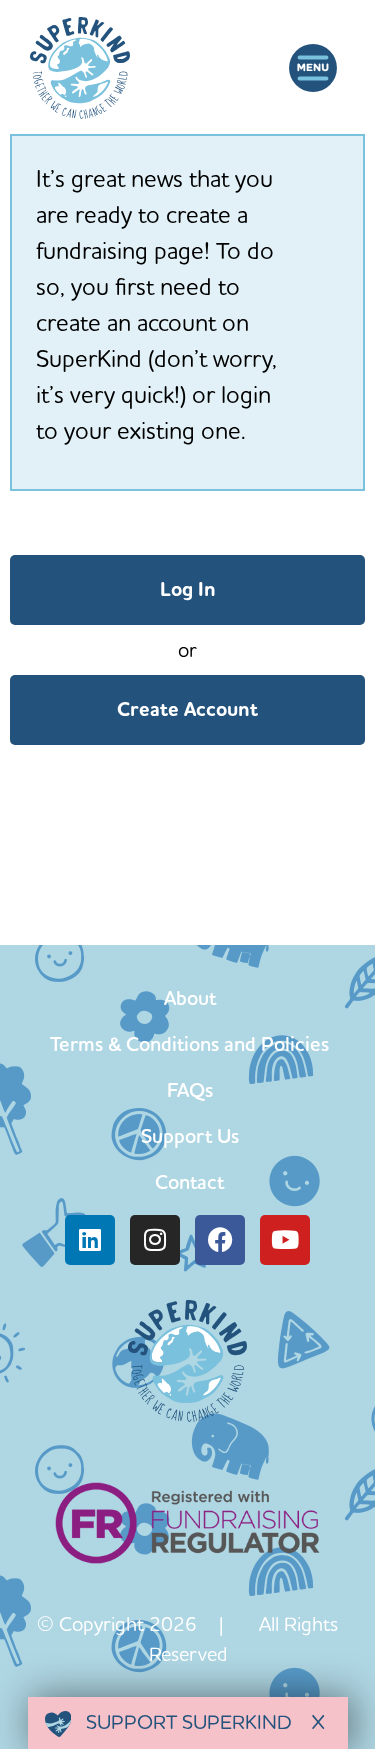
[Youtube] (285, 1240)
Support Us (190, 1136)
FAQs (190, 1090)
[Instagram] (155, 1240)
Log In (188, 589)
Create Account (187, 709)
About (190, 998)
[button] (312, 67)
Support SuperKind (186, 1721)
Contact (189, 1182)
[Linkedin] (90, 1240)
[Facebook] (220, 1240)
